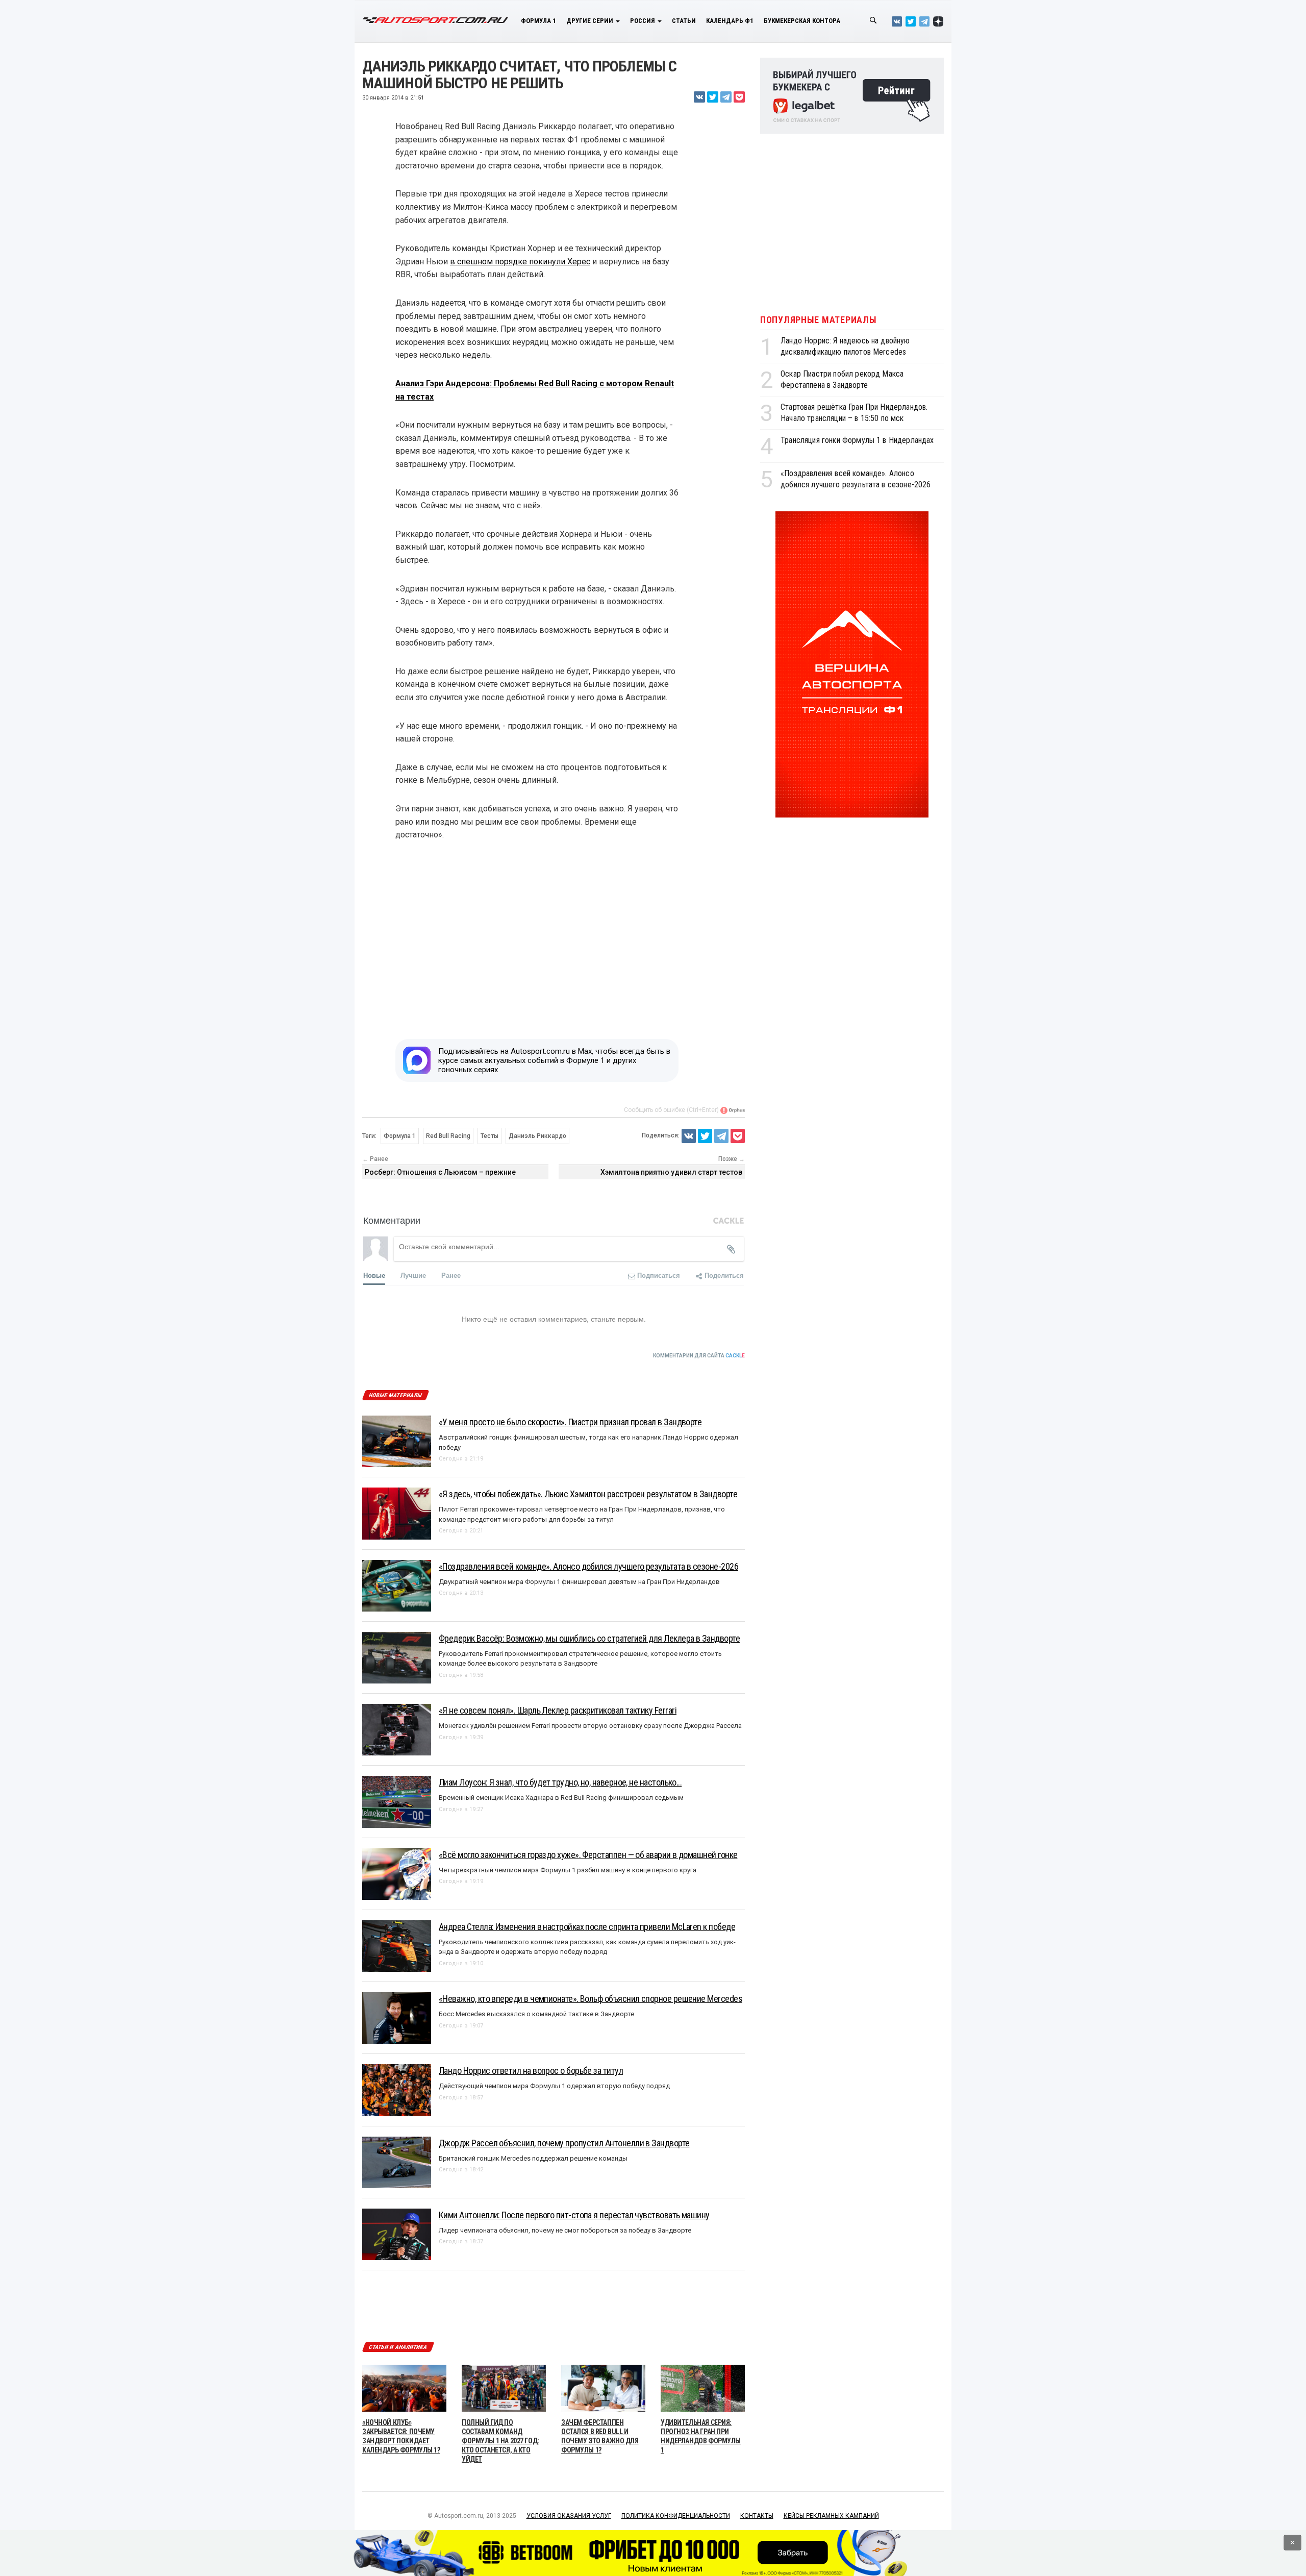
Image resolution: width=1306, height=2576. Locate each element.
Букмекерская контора (802, 21)
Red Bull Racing (448, 1136)
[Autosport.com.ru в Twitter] (911, 21)
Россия (643, 21)
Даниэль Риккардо (537, 1136)
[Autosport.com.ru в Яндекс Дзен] (938, 21)
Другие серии (591, 21)
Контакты (757, 2516)
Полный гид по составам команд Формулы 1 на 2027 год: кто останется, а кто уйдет (500, 2441)
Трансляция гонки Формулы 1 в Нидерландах (857, 440)
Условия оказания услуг (569, 2516)
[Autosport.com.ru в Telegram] (924, 21)
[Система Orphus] (733, 1110)
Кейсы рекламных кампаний (831, 2516)
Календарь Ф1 (730, 21)
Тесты (489, 1136)
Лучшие (413, 1275)
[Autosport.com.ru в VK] (897, 21)
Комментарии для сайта (699, 1356)
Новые (374, 1275)
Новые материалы (395, 1395)
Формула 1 (538, 21)
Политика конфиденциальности (676, 2516)
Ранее (451, 1275)
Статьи (684, 21)
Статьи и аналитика (398, 2347)
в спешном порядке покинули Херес (520, 262)
